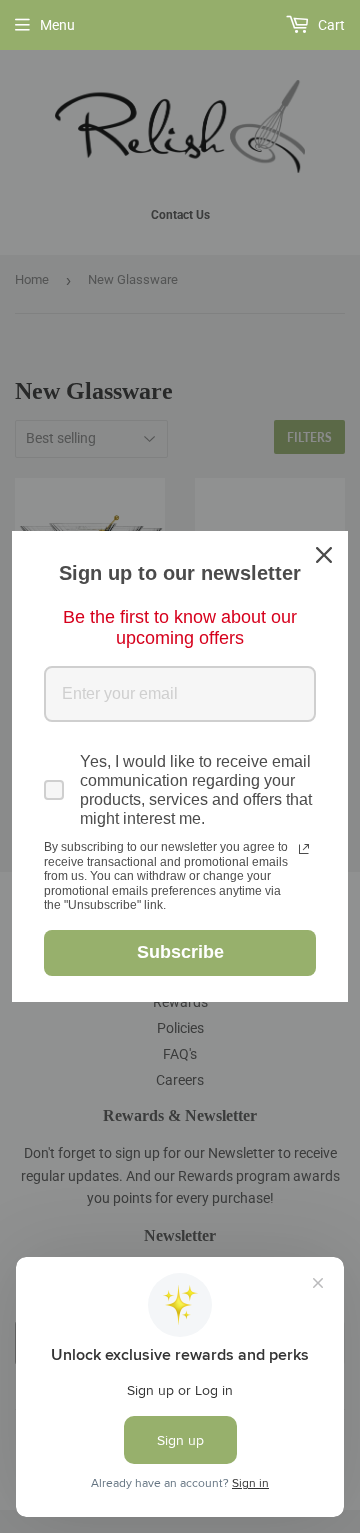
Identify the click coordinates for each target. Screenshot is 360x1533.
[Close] (324, 555)
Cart (330, 25)
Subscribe (180, 952)
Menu (57, 25)
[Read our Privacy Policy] (304, 849)
